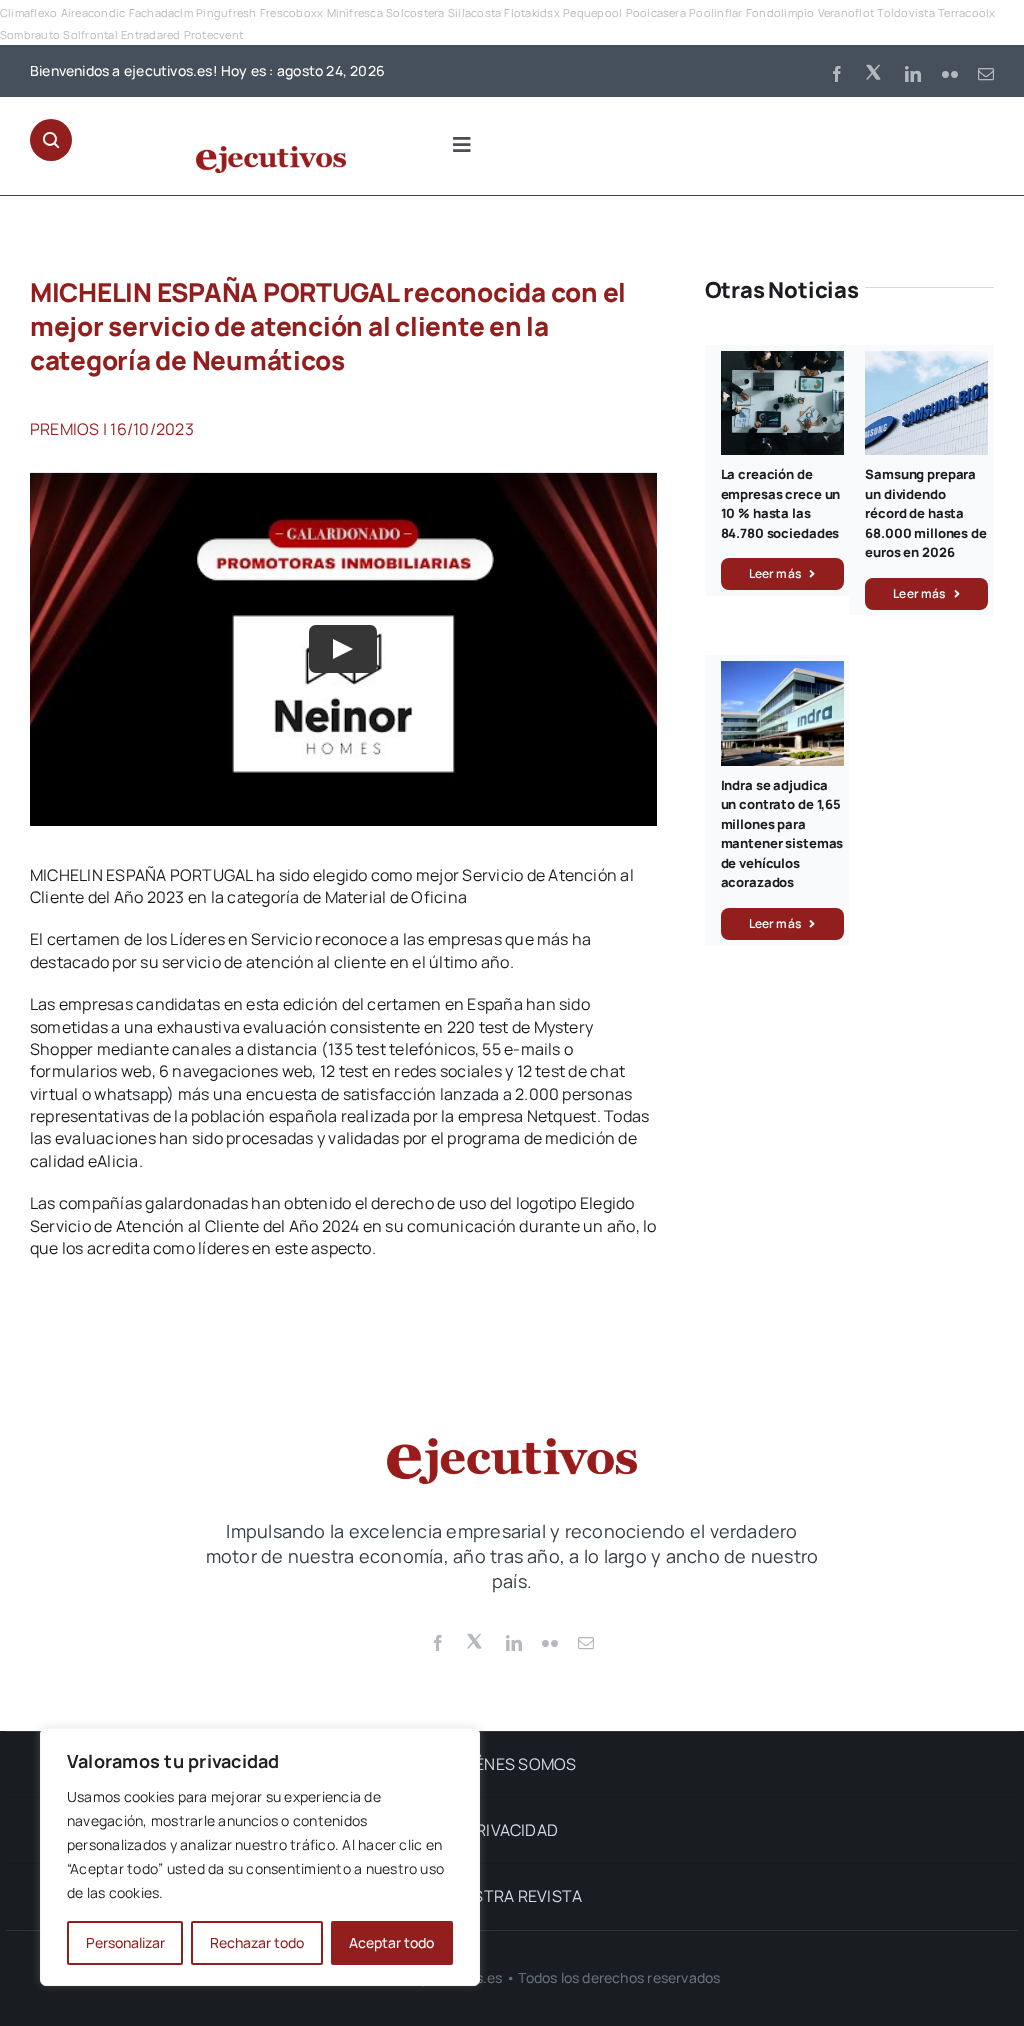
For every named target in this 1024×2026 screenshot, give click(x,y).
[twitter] (875, 71)
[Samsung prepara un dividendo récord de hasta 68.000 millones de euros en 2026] (926, 362)
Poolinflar (715, 12)
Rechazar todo (257, 1942)
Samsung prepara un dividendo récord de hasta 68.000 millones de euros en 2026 (926, 513)
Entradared (150, 34)
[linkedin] (913, 74)
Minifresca (355, 12)
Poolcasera (656, 12)
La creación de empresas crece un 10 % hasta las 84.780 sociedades (781, 503)
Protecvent (213, 34)
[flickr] (950, 74)
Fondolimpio (780, 12)
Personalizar (125, 1942)
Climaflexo (28, 12)
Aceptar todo (391, 1942)
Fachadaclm (161, 12)
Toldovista (905, 12)
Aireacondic (93, 12)
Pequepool (592, 12)
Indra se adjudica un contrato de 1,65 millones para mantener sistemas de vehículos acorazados (782, 834)
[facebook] (837, 74)
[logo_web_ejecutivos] (271, 154)
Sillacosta (474, 12)
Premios (65, 429)
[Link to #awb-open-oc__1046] (51, 140)
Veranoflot (846, 12)
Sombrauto (30, 34)
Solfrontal (90, 34)
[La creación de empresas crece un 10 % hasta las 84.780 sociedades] (782, 362)
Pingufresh (226, 12)
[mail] (986, 74)
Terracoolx (966, 12)
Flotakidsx (531, 12)
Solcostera (415, 12)
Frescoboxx (291, 12)
